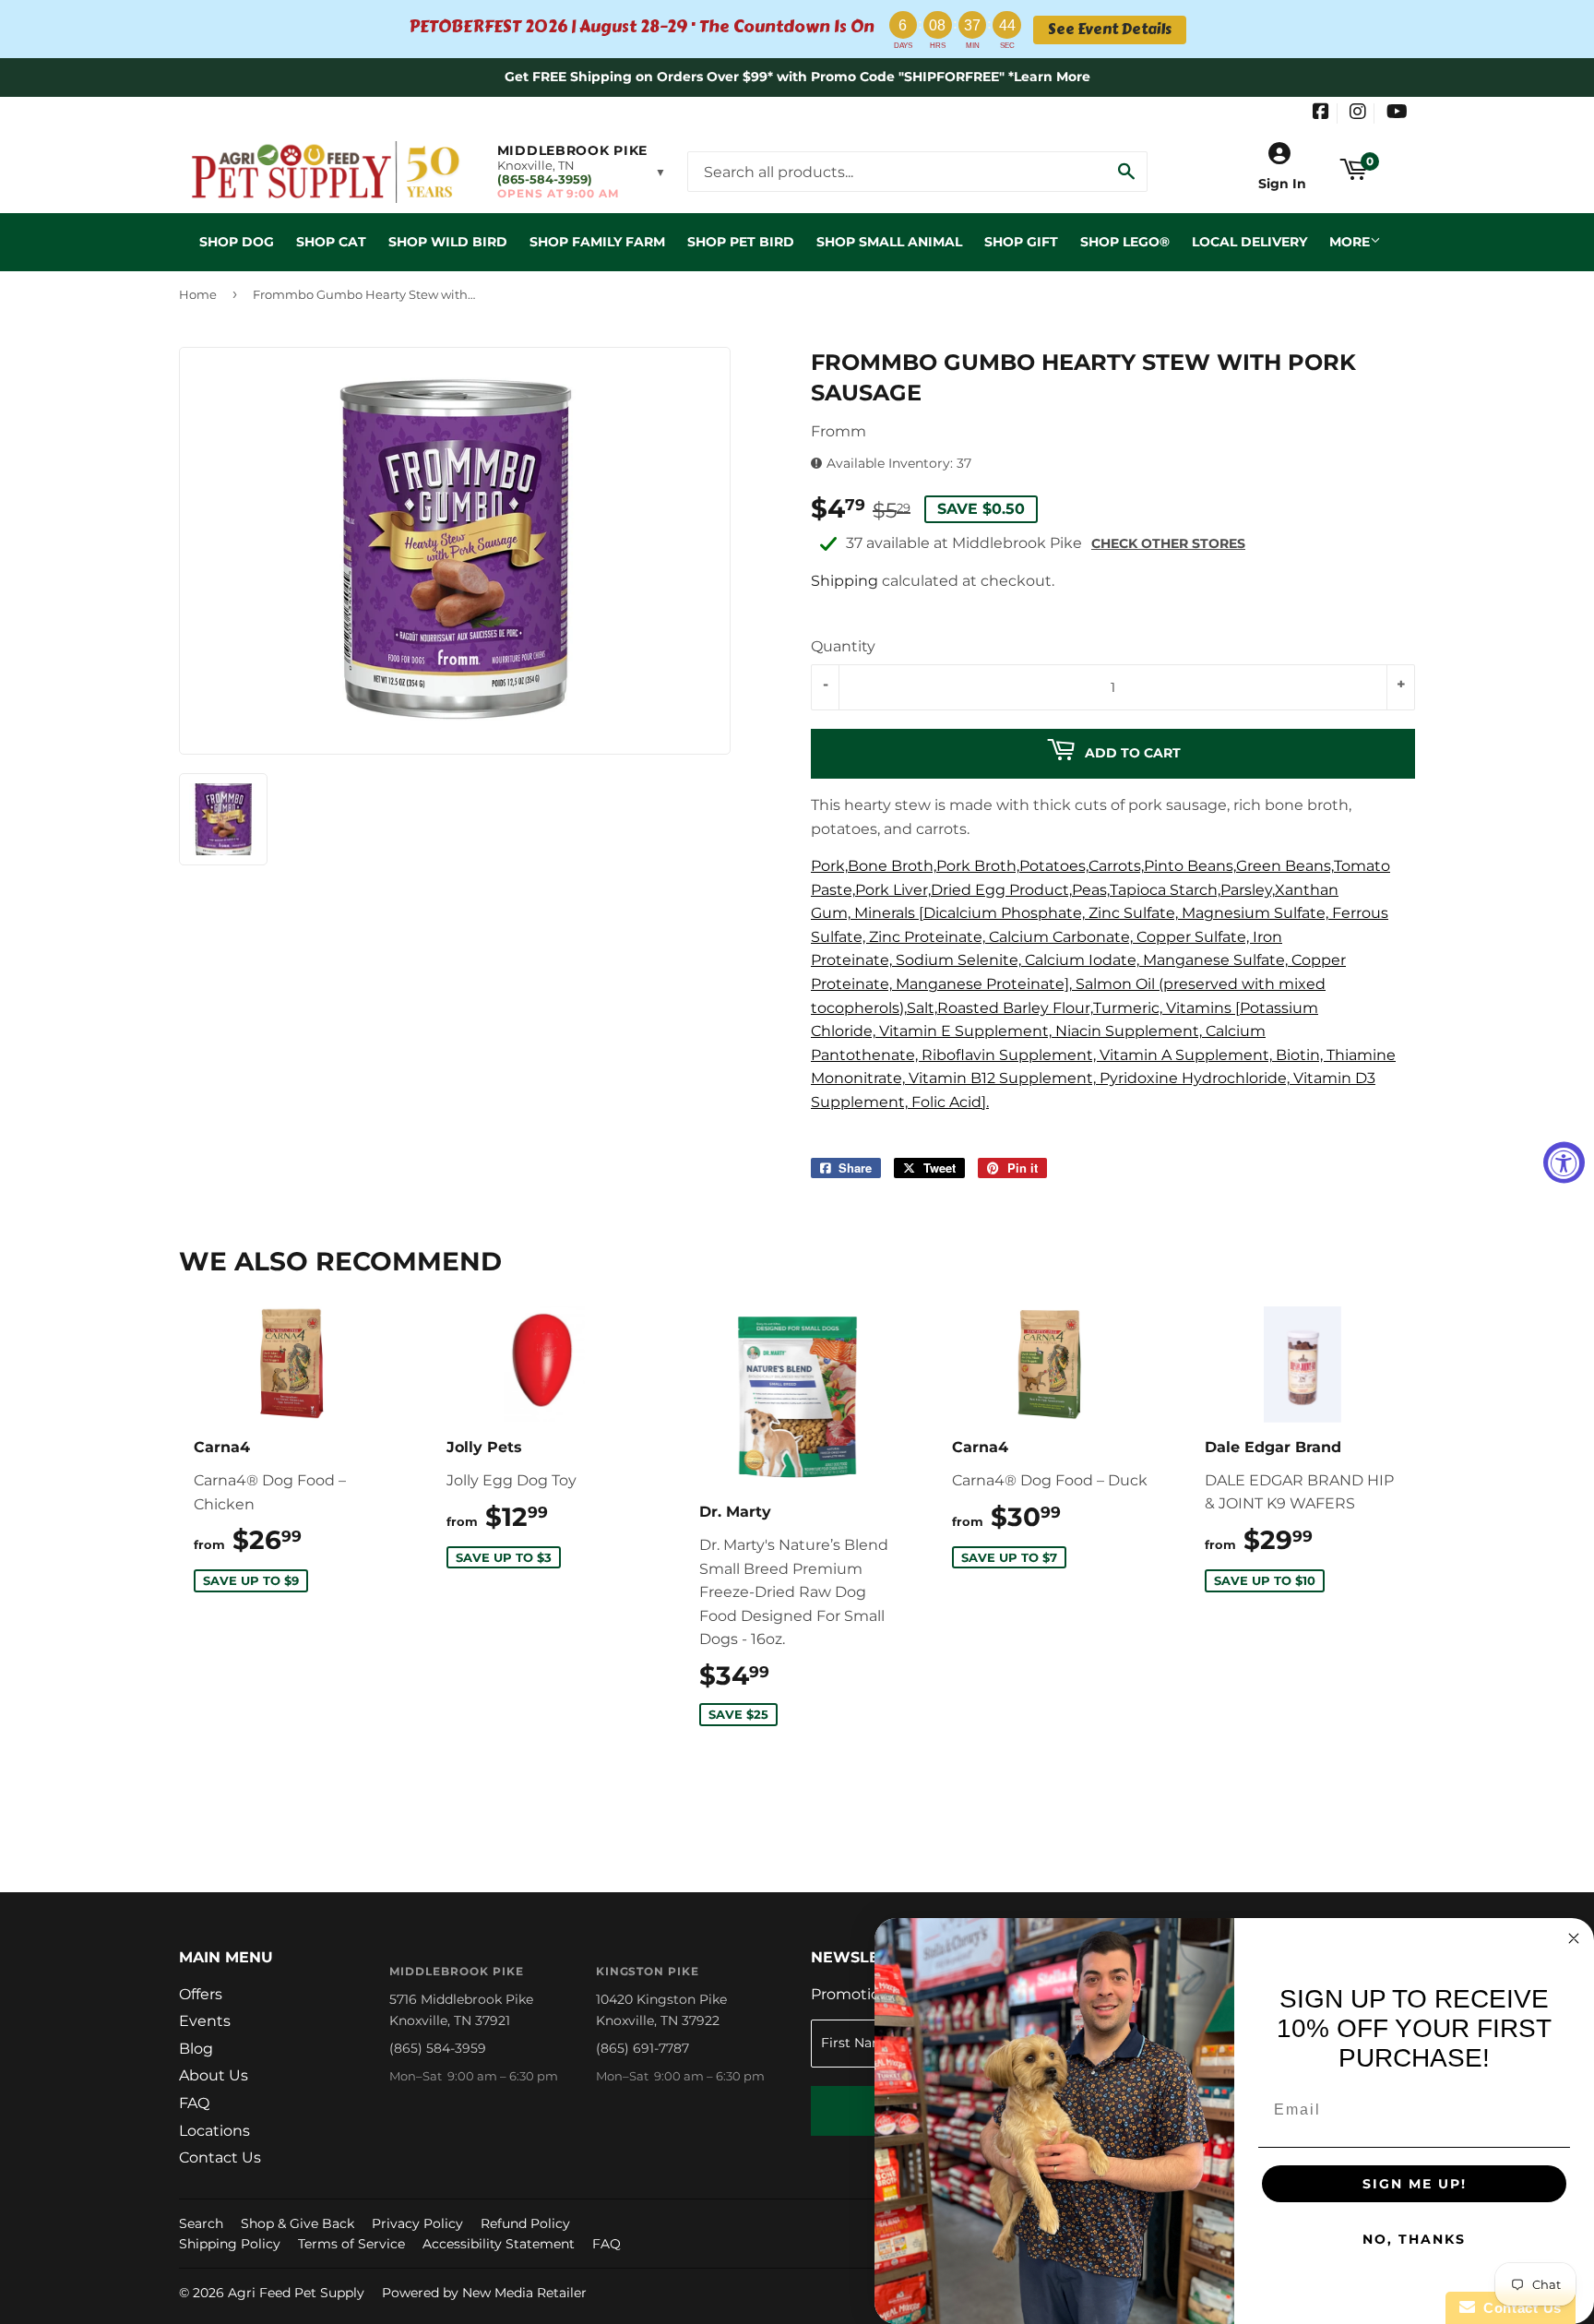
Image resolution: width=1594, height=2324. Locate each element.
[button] (582, 172)
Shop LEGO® (1125, 242)
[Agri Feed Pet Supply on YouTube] (1397, 113)
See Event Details (1110, 30)
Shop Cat (331, 242)
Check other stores (1168, 543)
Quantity (843, 646)
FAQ (194, 2103)
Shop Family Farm (597, 242)
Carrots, (1116, 866)
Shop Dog (237, 242)
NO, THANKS (1414, 2239)
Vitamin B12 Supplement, (1002, 1078)
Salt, (922, 1008)
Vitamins (1199, 1008)
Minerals (885, 913)
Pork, (829, 866)
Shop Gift (1021, 242)
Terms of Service (351, 2244)
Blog (196, 2049)
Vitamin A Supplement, (1186, 1055)
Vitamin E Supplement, (965, 1031)
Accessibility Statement (499, 2244)
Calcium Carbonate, (1061, 937)
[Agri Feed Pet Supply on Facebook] (1321, 113)
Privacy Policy (417, 2223)
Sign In (1282, 184)
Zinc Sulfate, (1133, 913)
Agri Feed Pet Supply (296, 2293)
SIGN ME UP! (1415, 2184)
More (1350, 242)
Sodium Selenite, (958, 960)
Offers (201, 1994)
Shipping (845, 581)
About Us (214, 2075)
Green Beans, (1285, 866)
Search (201, 2223)
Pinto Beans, (1190, 866)
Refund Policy (525, 2223)
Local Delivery (1249, 242)
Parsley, (1248, 890)
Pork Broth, (978, 866)
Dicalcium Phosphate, (1004, 913)
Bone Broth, (892, 866)
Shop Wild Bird (448, 242)
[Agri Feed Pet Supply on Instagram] (1358, 113)
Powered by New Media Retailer (484, 2293)
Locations (214, 2131)
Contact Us (220, 2157)
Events (205, 2021)
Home (198, 294)
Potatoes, (1054, 866)
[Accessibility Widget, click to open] (1564, 1162)
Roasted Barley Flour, (1015, 1008)
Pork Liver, (893, 890)
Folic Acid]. (950, 1102)
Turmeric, (1128, 1008)
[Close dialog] (1574, 1938)
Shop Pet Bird (741, 242)
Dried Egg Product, (1001, 890)
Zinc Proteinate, (927, 937)
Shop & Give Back (297, 2223)
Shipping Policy (230, 2244)
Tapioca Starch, (1165, 890)
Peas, (1091, 890)
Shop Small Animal (889, 242)
